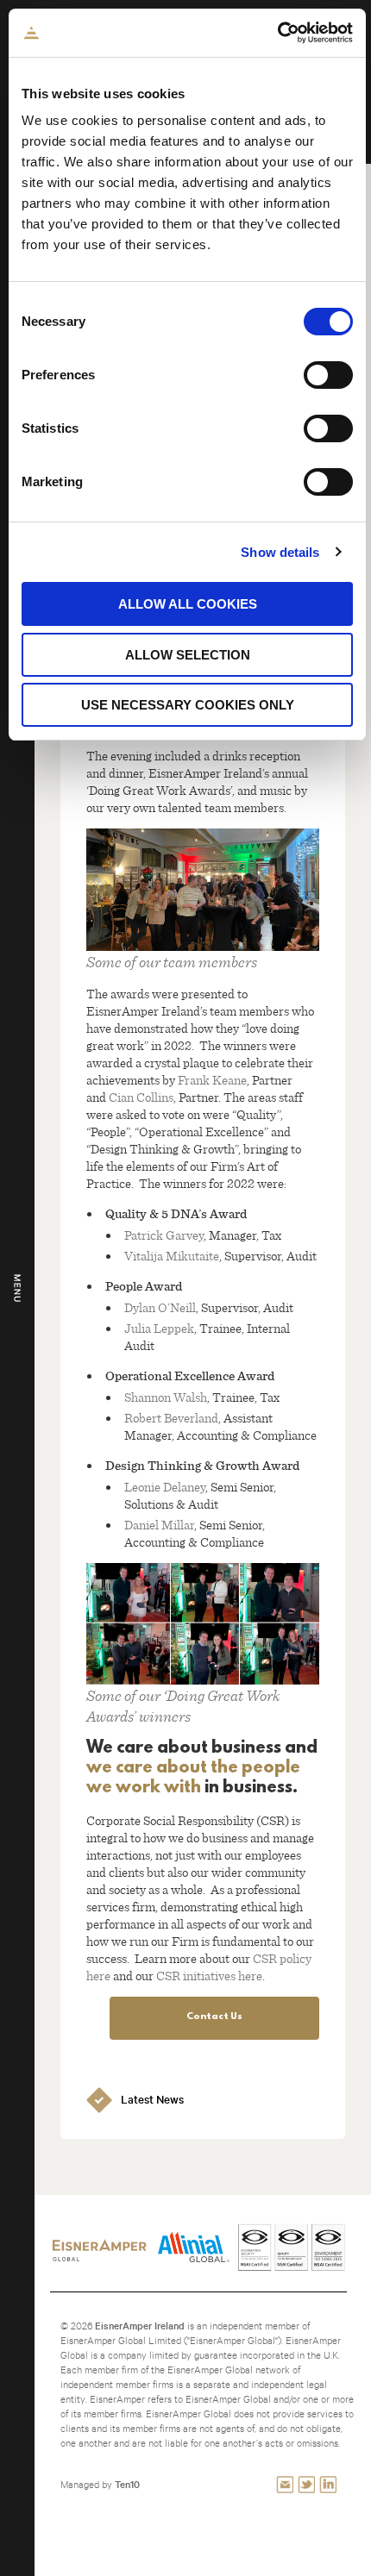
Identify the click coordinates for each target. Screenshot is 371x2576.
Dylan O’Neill (160, 1307)
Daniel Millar (159, 1524)
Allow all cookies (188, 604)
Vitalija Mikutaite (172, 1255)
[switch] (328, 375)
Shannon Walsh (166, 1397)
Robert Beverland (171, 1417)
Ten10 (127, 2484)
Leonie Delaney (165, 1486)
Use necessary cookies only (188, 705)
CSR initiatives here (209, 1975)
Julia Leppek (159, 1328)
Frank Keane (212, 1079)
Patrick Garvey (164, 1235)
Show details (280, 552)
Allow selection (188, 655)
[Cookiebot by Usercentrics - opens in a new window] (277, 33)
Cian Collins (141, 1097)
